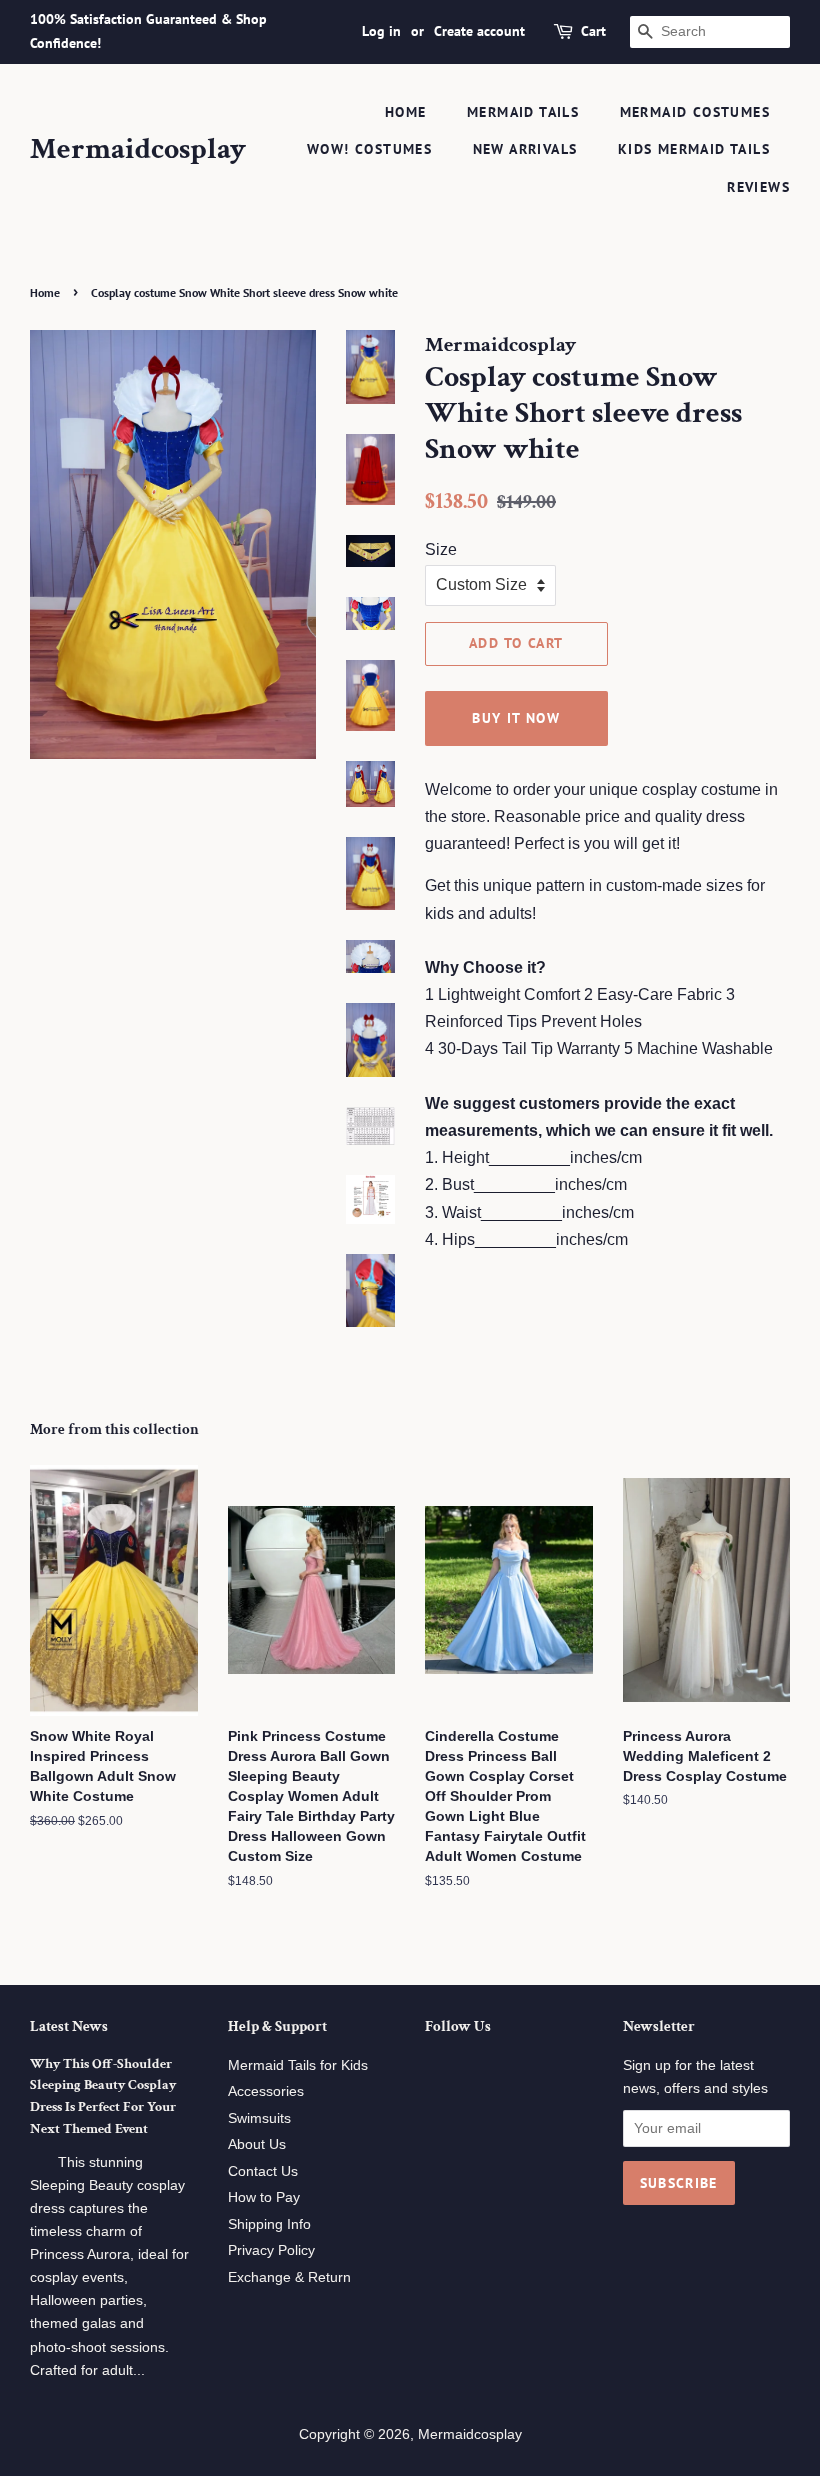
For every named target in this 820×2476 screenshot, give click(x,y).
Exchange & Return (289, 2277)
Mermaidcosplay (138, 150)
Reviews (758, 187)
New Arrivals (525, 149)
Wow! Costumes (369, 149)
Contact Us (263, 2171)
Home (406, 112)
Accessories (266, 2091)
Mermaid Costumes (695, 112)
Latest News (69, 2026)
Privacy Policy (271, 2250)
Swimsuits (259, 2118)
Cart (593, 31)
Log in (381, 31)
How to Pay (264, 2197)
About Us (257, 2144)
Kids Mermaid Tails (694, 149)
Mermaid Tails (523, 112)
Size (441, 549)
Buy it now (516, 718)
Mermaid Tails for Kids (298, 2065)
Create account (479, 31)
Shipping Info (269, 2224)
